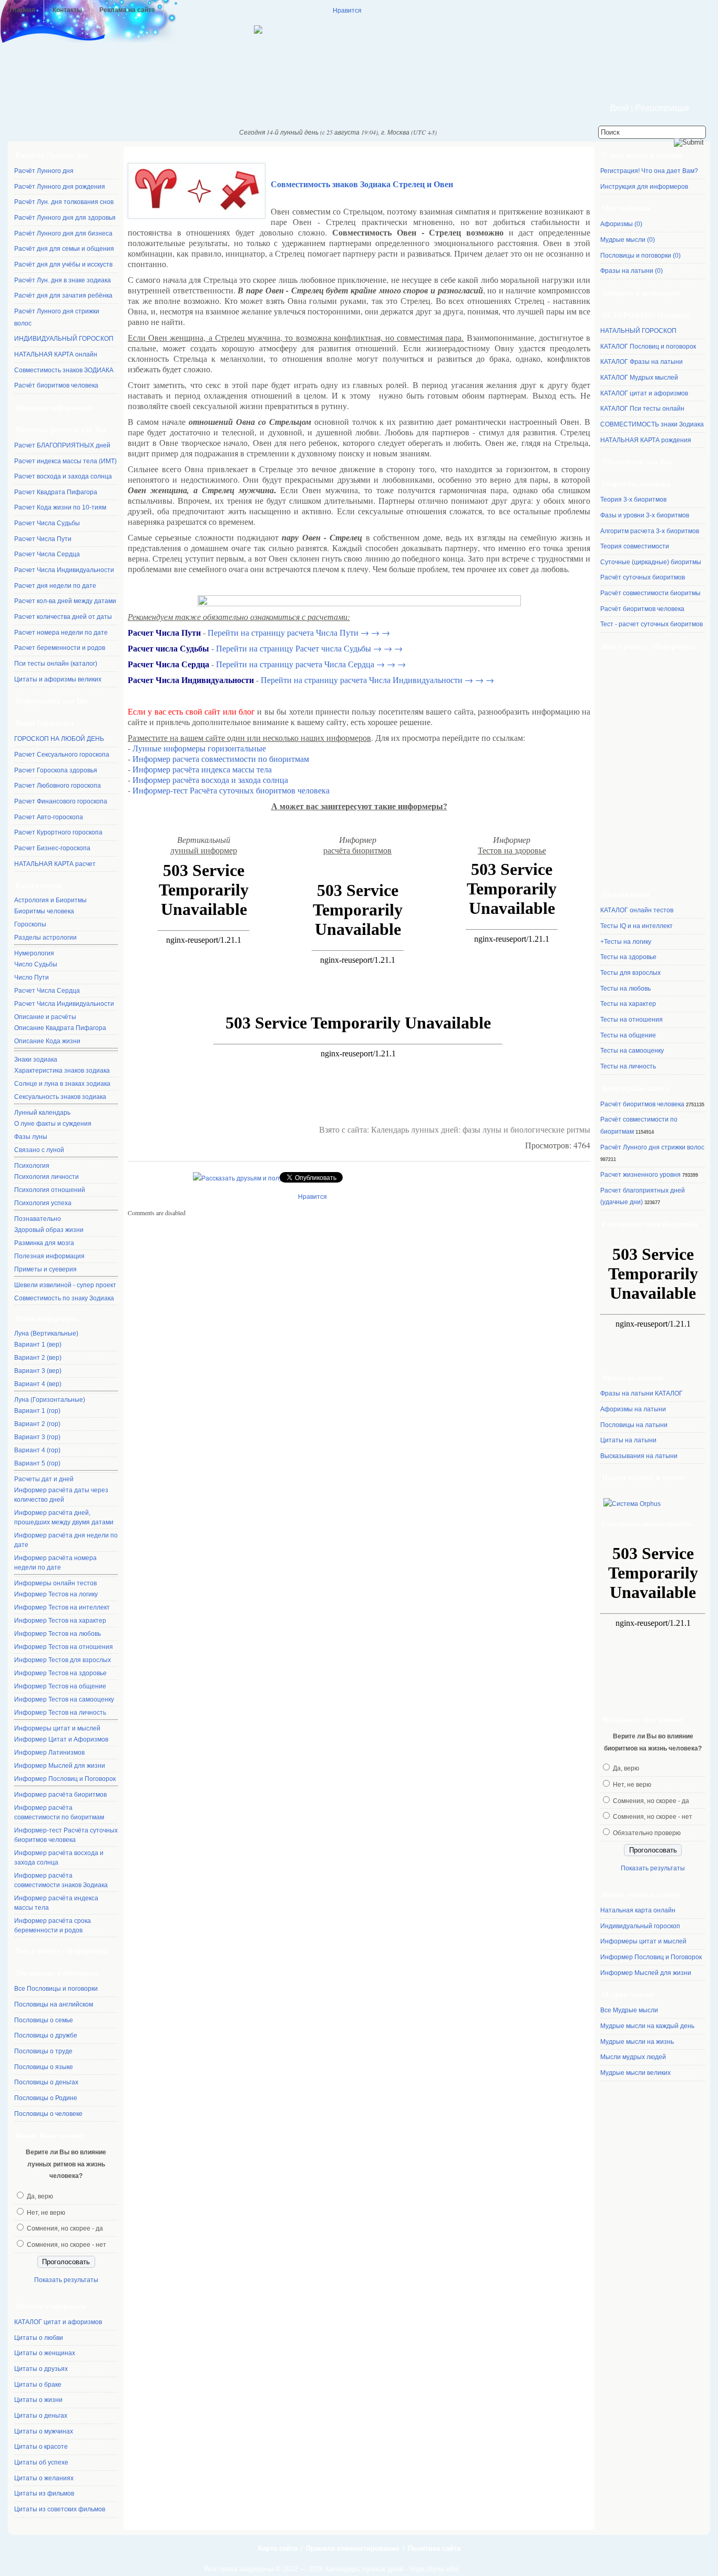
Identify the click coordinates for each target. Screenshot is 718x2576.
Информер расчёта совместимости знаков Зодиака (61, 1880)
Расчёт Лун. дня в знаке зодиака (63, 280)
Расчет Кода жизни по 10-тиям (60, 507)
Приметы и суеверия (45, 1269)
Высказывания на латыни (639, 1456)
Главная (22, 10)
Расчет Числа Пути (43, 539)
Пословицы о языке (44, 2067)
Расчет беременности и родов (60, 648)
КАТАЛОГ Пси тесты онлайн (642, 409)
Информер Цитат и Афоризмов (61, 1739)
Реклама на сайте (127, 10)
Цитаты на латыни (628, 1440)
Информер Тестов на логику (56, 1594)
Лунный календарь (42, 1113)
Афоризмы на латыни (633, 1409)
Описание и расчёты (45, 1017)
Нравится (347, 10)
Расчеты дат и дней (44, 1479)
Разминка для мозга (44, 1243)
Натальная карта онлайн (638, 1910)
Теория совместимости (635, 546)
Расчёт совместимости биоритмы (650, 593)
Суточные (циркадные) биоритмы (651, 562)
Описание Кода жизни (47, 1041)
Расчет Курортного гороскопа (58, 832)
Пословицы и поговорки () (640, 256)
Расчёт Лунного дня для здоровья (65, 218)
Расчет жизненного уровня (640, 1175)
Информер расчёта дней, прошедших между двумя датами (64, 1518)
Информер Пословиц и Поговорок (65, 1779)
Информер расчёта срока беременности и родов (53, 1926)
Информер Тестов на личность (60, 1713)
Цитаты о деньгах (41, 2416)
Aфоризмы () (621, 224)
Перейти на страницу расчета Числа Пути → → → (299, 632)
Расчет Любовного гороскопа (58, 786)
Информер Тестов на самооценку (64, 1699)
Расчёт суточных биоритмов (643, 577)
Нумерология (34, 953)
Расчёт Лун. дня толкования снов (64, 202)
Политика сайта (434, 2548)
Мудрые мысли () (628, 240)
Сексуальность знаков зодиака (60, 1097)
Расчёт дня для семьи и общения (64, 249)
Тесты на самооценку (632, 1051)
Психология (32, 1166)
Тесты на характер (628, 1004)
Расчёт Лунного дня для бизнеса (63, 233)
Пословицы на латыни (634, 1425)
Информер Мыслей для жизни (60, 1766)
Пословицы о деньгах (46, 2082)
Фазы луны (31, 1137)
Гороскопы (30, 924)
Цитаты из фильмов (44, 2493)
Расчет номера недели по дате (61, 633)
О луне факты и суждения (53, 1124)
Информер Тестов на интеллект (62, 1607)
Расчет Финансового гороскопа (61, 801)
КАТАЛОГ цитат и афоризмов (58, 2322)
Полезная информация (49, 1256)
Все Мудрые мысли (629, 2010)
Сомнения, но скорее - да (65, 2228)
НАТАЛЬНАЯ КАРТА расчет (55, 864)
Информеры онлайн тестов (55, 1583)
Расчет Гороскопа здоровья (56, 770)
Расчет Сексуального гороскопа (62, 755)
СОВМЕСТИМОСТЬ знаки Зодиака (652, 424)
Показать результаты (66, 2280)
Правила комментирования (353, 2548)
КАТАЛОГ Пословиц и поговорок (648, 347)
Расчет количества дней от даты (63, 617)
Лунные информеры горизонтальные (199, 748)
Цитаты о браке (38, 2385)
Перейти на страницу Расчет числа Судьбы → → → (309, 648)
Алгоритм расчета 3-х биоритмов (650, 531)
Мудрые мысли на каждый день (647, 2026)
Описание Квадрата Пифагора (60, 1028)
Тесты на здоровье (628, 957)
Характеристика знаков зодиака (62, 1071)
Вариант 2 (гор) (37, 1424)
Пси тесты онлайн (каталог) (56, 664)
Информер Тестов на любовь (58, 1634)
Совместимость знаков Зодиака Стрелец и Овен (362, 184)
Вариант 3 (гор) (37, 1437)
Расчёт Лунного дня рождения (60, 187)
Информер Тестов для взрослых (63, 1660)
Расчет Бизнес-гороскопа (52, 848)
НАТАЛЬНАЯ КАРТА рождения (646, 440)
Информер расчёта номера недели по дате (55, 1563)
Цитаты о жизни (38, 2400)
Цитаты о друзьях (41, 2369)
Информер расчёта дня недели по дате (66, 1540)
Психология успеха (43, 1203)
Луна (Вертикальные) (46, 1333)
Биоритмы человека (44, 911)
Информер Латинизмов (49, 1753)
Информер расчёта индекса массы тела (56, 1903)
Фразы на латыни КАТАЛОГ (642, 1393)
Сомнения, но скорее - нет (66, 2245)
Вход (619, 108)
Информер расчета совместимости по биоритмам (221, 758)
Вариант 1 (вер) (38, 1345)
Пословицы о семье (44, 2020)
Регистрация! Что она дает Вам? (649, 171)
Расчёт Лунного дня (44, 171)
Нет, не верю (46, 2213)
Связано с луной (39, 1150)
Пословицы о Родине (46, 2098)
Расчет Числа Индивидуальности (64, 570)
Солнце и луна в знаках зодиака (62, 1084)
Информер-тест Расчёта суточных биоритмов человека (66, 1835)
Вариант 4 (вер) (38, 1384)
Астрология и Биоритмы (50, 900)
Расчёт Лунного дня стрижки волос (652, 1147)
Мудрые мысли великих (635, 2073)
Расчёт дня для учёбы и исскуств (63, 264)
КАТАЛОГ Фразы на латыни (642, 362)
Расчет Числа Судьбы (47, 523)
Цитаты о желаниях (44, 2478)
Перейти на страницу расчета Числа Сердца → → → (311, 664)
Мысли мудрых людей (633, 2057)
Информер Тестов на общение (60, 1686)
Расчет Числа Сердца (47, 554)
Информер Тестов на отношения (64, 1647)
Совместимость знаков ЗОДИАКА (64, 370)
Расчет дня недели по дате (55, 586)
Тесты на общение (628, 1035)
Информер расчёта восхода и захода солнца (59, 1858)
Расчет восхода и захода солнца (63, 476)
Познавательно (38, 1219)
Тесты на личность (628, 1066)
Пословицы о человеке (48, 2114)
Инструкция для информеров (644, 187)
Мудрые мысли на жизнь (637, 2042)
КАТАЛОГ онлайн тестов (637, 910)
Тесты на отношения (632, 1020)
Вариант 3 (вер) (38, 1371)
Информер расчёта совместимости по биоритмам (59, 1813)
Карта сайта (278, 2548)
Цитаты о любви (39, 2338)
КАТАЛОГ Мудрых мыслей (639, 378)
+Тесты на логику (626, 942)
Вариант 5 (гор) (37, 1463)
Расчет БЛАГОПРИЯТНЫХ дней (62, 445)
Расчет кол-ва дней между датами (65, 601)
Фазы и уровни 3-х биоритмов (645, 515)
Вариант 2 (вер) (38, 1358)
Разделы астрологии (45, 938)
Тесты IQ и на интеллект (637, 926)
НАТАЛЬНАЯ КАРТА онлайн (56, 354)
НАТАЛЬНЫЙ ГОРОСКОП (638, 331)
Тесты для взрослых (630, 973)
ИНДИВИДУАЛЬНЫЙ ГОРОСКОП (64, 339)
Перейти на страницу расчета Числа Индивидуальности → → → (377, 680)
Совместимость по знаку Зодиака (64, 1298)
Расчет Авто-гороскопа (49, 817)
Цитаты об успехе (41, 2462)
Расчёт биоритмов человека (56, 385)
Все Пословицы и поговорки (56, 1989)
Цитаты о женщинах (45, 2353)
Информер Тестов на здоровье (60, 1673)
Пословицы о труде (43, 2051)
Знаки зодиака (36, 1060)
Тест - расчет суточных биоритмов (652, 624)
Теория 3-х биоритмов (633, 500)
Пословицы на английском (54, 2004)
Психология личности (47, 1177)
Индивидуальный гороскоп (640, 1926)
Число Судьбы (36, 964)
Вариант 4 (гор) (37, 1450)
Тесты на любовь (625, 989)
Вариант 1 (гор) (37, 1411)
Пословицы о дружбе (46, 2035)
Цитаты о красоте (41, 2447)
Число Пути (32, 978)
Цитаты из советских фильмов (60, 2509)
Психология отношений (50, 1190)
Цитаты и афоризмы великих (58, 679)
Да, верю (40, 2196)
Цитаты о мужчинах (44, 2431)
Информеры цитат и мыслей (57, 1728)
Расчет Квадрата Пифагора (56, 492)
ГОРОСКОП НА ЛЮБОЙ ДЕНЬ (59, 739)
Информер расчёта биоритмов (60, 1795)
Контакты (67, 10)
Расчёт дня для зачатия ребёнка (63, 296)
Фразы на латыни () (632, 271)
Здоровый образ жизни (49, 1230)
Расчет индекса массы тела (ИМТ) (65, 461)
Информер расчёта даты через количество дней (61, 1495)
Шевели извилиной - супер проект (65, 1285)
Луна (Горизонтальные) (50, 1400)
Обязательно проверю (647, 1833)
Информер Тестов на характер (60, 1621)
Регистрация (662, 108)
